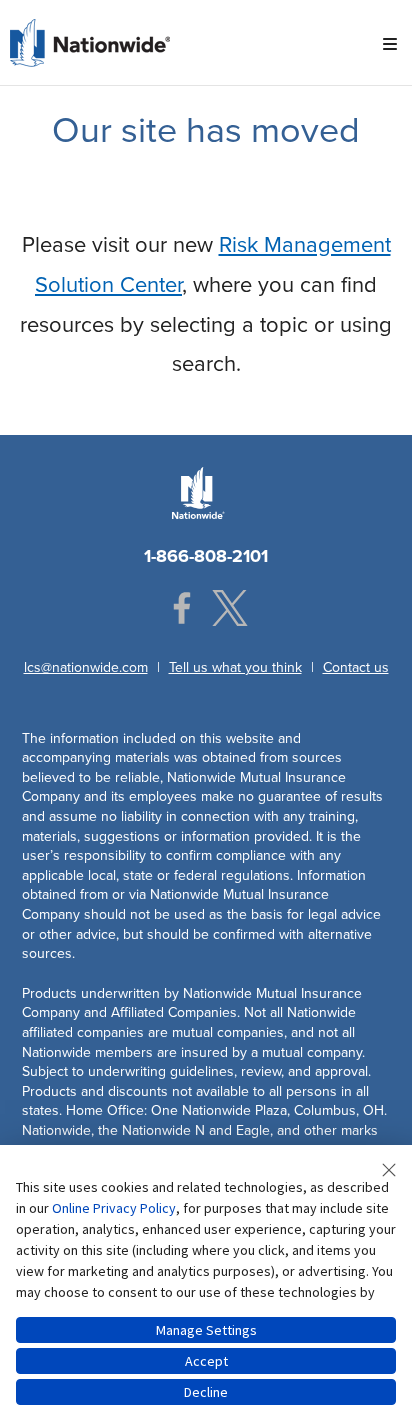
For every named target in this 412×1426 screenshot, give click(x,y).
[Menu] (390, 45)
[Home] (90, 41)
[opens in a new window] (182, 608)
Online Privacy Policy (114, 1208)
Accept (206, 1361)
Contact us (356, 667)
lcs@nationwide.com (86, 667)
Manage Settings (206, 1330)
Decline (206, 1392)
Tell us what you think (235, 667)
